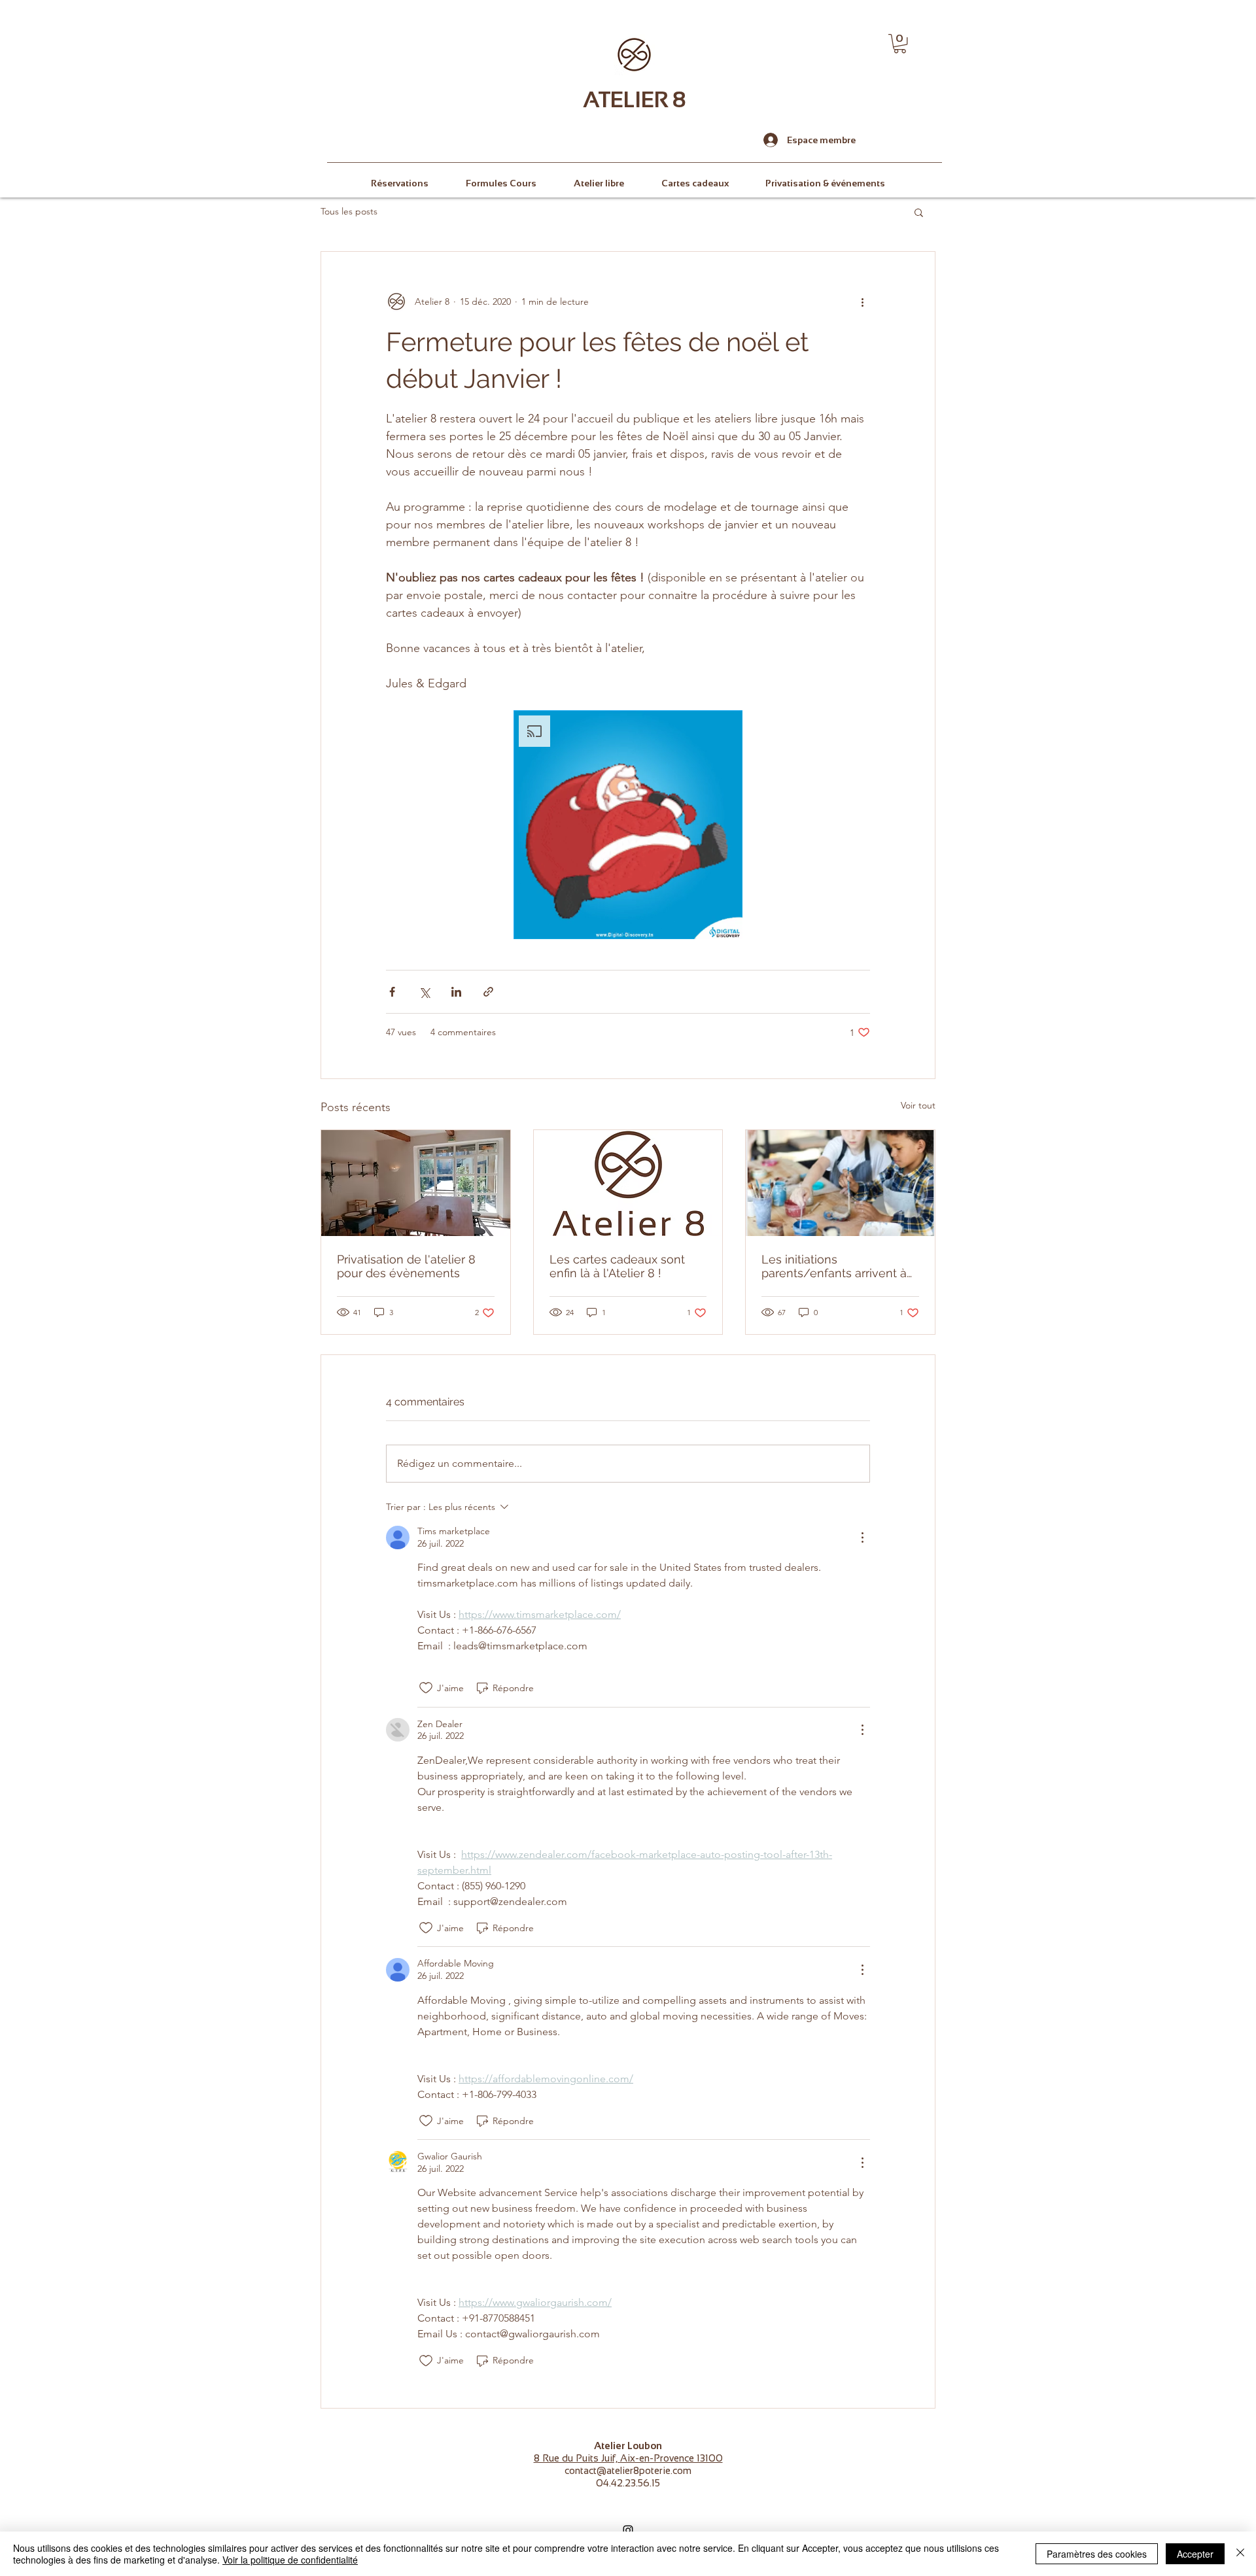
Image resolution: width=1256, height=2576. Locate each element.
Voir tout (918, 1105)
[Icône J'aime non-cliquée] (426, 1688)
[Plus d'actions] (862, 301)
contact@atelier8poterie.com (628, 2470)
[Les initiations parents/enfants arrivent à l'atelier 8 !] (840, 1183)
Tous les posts (349, 211)
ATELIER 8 (635, 99)
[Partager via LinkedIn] (456, 992)
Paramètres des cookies (1097, 2554)
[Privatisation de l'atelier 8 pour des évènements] (416, 1183)
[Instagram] (628, 2530)
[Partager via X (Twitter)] (424, 992)
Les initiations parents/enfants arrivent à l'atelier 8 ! (834, 1266)
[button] (900, 43)
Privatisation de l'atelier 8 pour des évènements (406, 1266)
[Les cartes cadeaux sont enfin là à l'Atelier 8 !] (628, 1183)
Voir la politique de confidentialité (290, 2560)
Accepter (1195, 2554)
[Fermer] (1240, 2554)
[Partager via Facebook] (392, 992)
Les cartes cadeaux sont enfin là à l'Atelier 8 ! (617, 1266)
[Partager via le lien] (488, 992)
